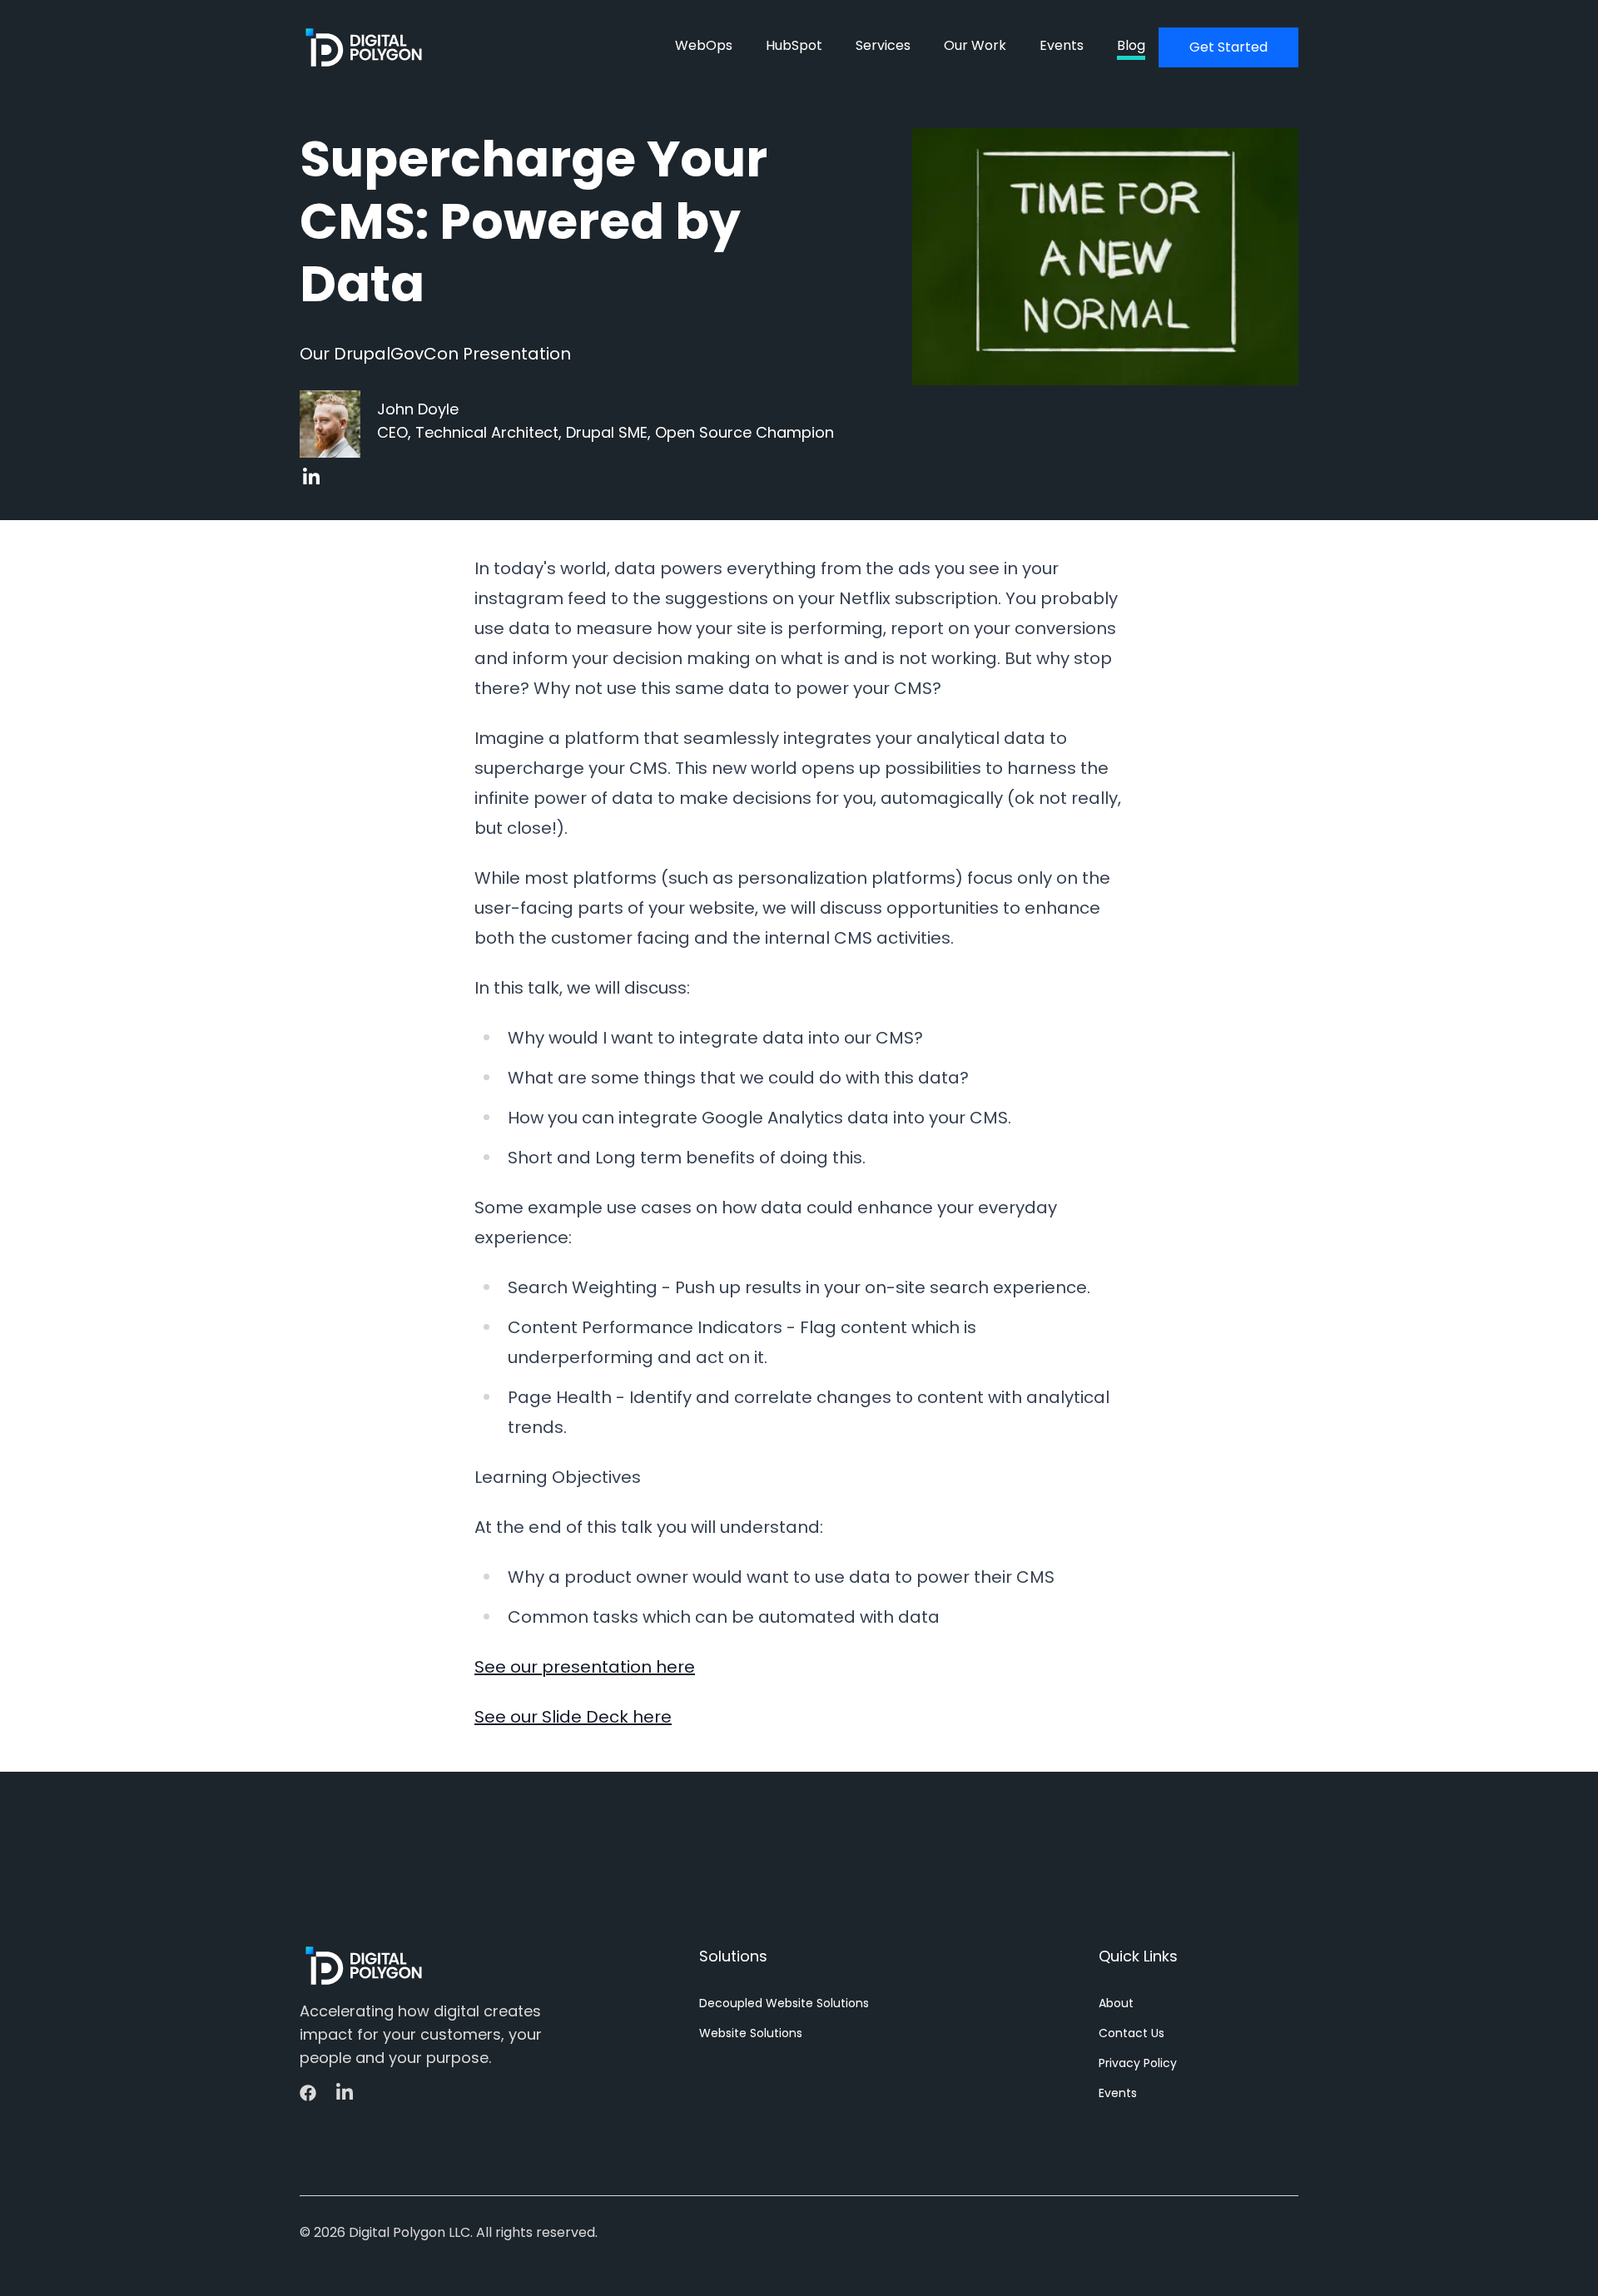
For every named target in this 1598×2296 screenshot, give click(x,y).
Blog (1131, 45)
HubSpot (794, 45)
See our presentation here (585, 1667)
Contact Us (1132, 2033)
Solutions (733, 1956)
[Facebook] (310, 2093)
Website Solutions (751, 2033)
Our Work (975, 45)
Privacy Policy (1138, 2063)
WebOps (704, 45)
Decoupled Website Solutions (784, 2003)
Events (1062, 45)
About (1116, 2003)
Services (883, 45)
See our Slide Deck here (573, 1717)
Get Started (1228, 47)
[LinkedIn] (310, 477)
